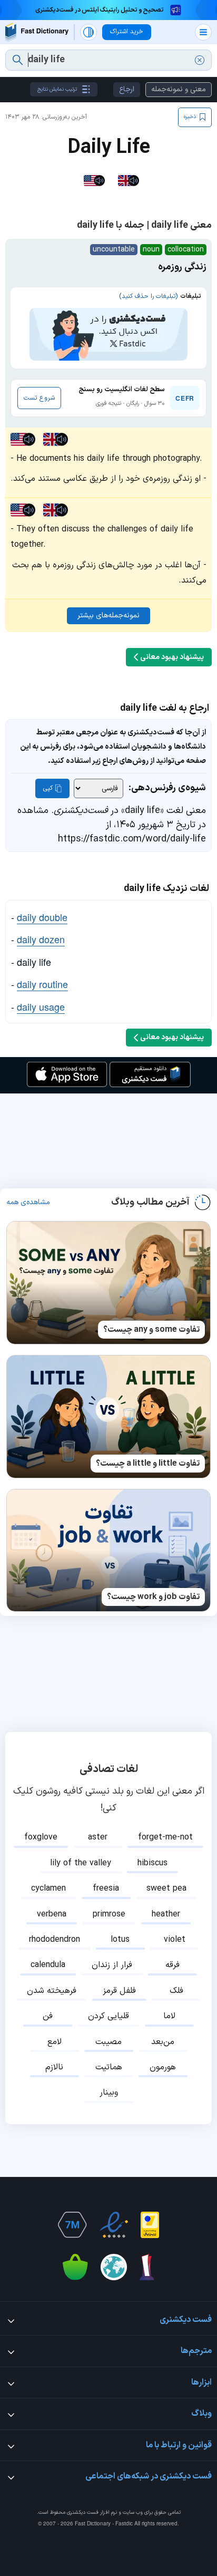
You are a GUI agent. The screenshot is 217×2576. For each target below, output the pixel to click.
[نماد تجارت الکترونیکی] (114, 2225)
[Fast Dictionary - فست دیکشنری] (37, 32)
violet (175, 1940)
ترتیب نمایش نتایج (57, 89)
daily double (42, 917)
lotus (120, 1940)
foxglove (41, 1837)
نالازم (54, 2067)
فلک (176, 1991)
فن (48, 2016)
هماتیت (109, 2067)
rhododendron (55, 1940)
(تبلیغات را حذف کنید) (148, 296)
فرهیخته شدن (52, 1991)
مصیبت (108, 2042)
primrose (109, 1914)
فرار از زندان (112, 1965)
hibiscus (152, 1863)
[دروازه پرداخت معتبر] (150, 2225)
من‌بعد (163, 2042)
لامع (55, 2042)
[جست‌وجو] (18, 60)
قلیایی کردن (108, 2016)
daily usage (41, 1006)
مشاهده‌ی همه (28, 1203)
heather (166, 1914)
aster (98, 1837)
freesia (106, 1889)
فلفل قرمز (119, 1991)
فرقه (172, 1965)
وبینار (109, 2093)
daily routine (42, 984)
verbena (52, 1914)
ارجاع (127, 89)
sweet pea (166, 1889)
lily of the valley (81, 1863)
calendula (48, 1965)
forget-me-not (165, 1837)
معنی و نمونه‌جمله (179, 89)
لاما (169, 2016)
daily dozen (41, 939)
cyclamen (48, 1889)
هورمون (163, 2067)
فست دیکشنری (83, 2512)
